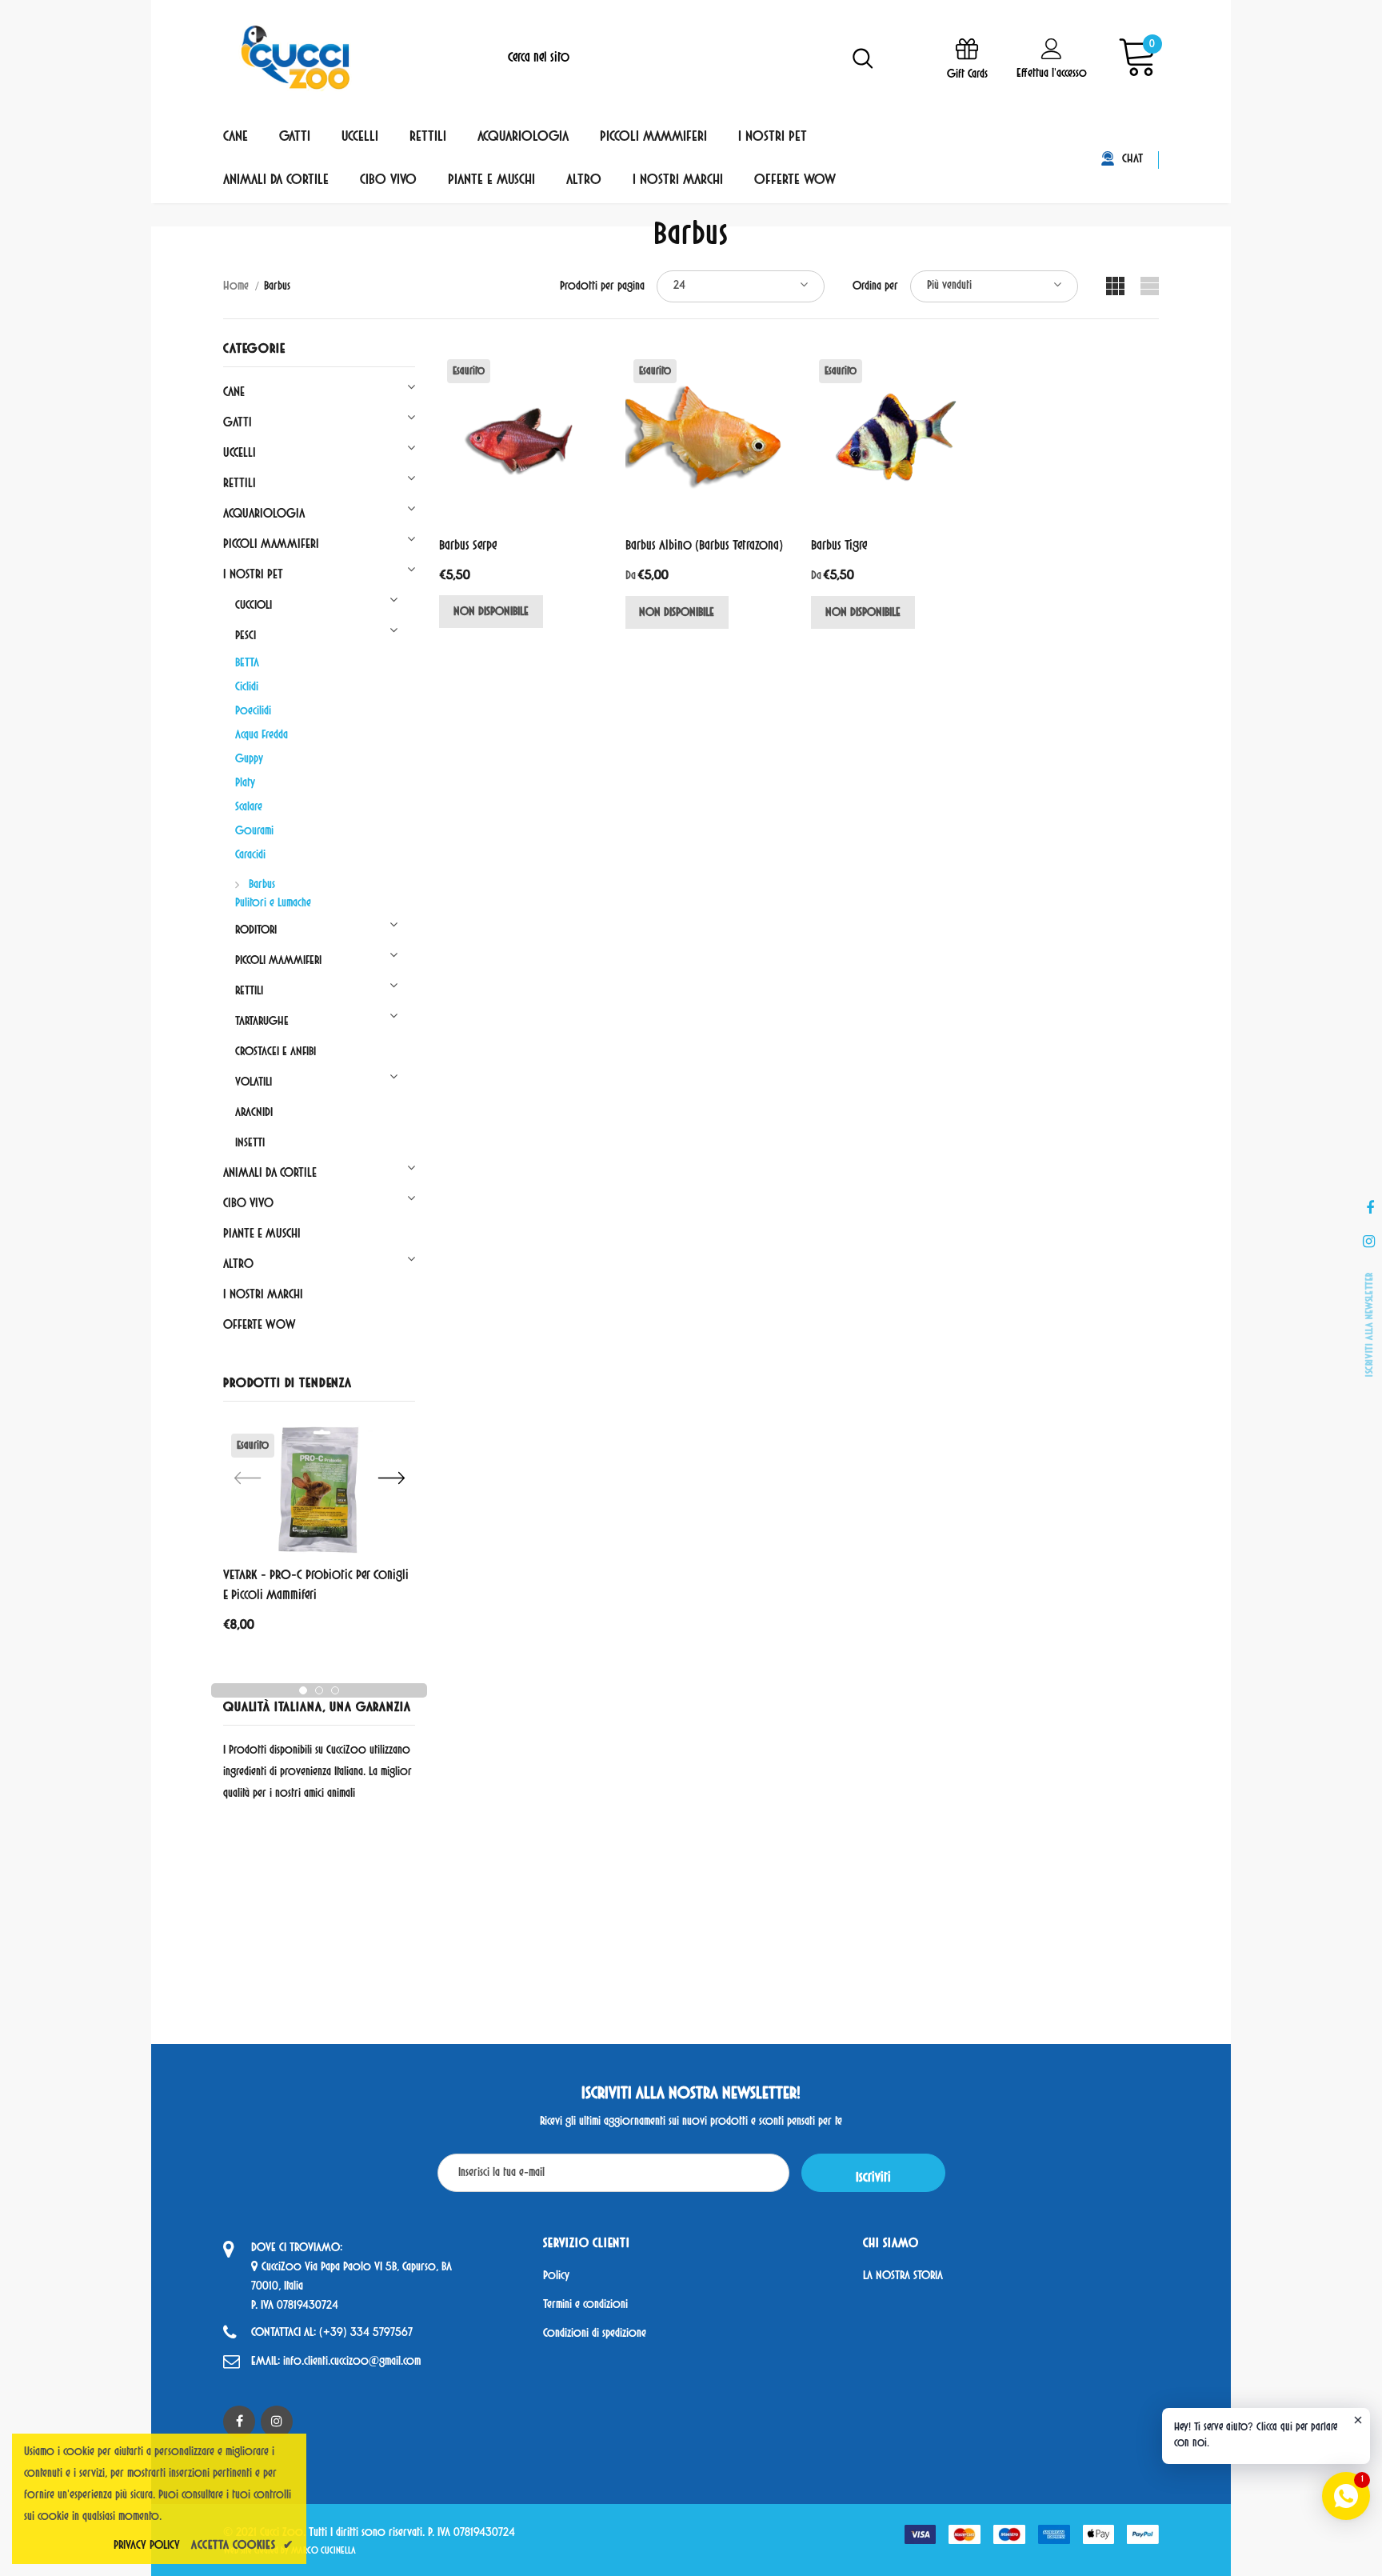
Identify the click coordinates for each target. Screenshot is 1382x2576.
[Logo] (295, 58)
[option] (319, 1534)
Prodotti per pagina (602, 287)
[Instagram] (277, 2422)
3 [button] (335, 1690)
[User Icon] (1052, 48)
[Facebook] (239, 2422)
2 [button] (319, 1690)
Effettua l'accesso (1052, 74)
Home (236, 287)
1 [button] (303, 1690)
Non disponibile (491, 612)
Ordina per (875, 287)
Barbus (277, 287)
